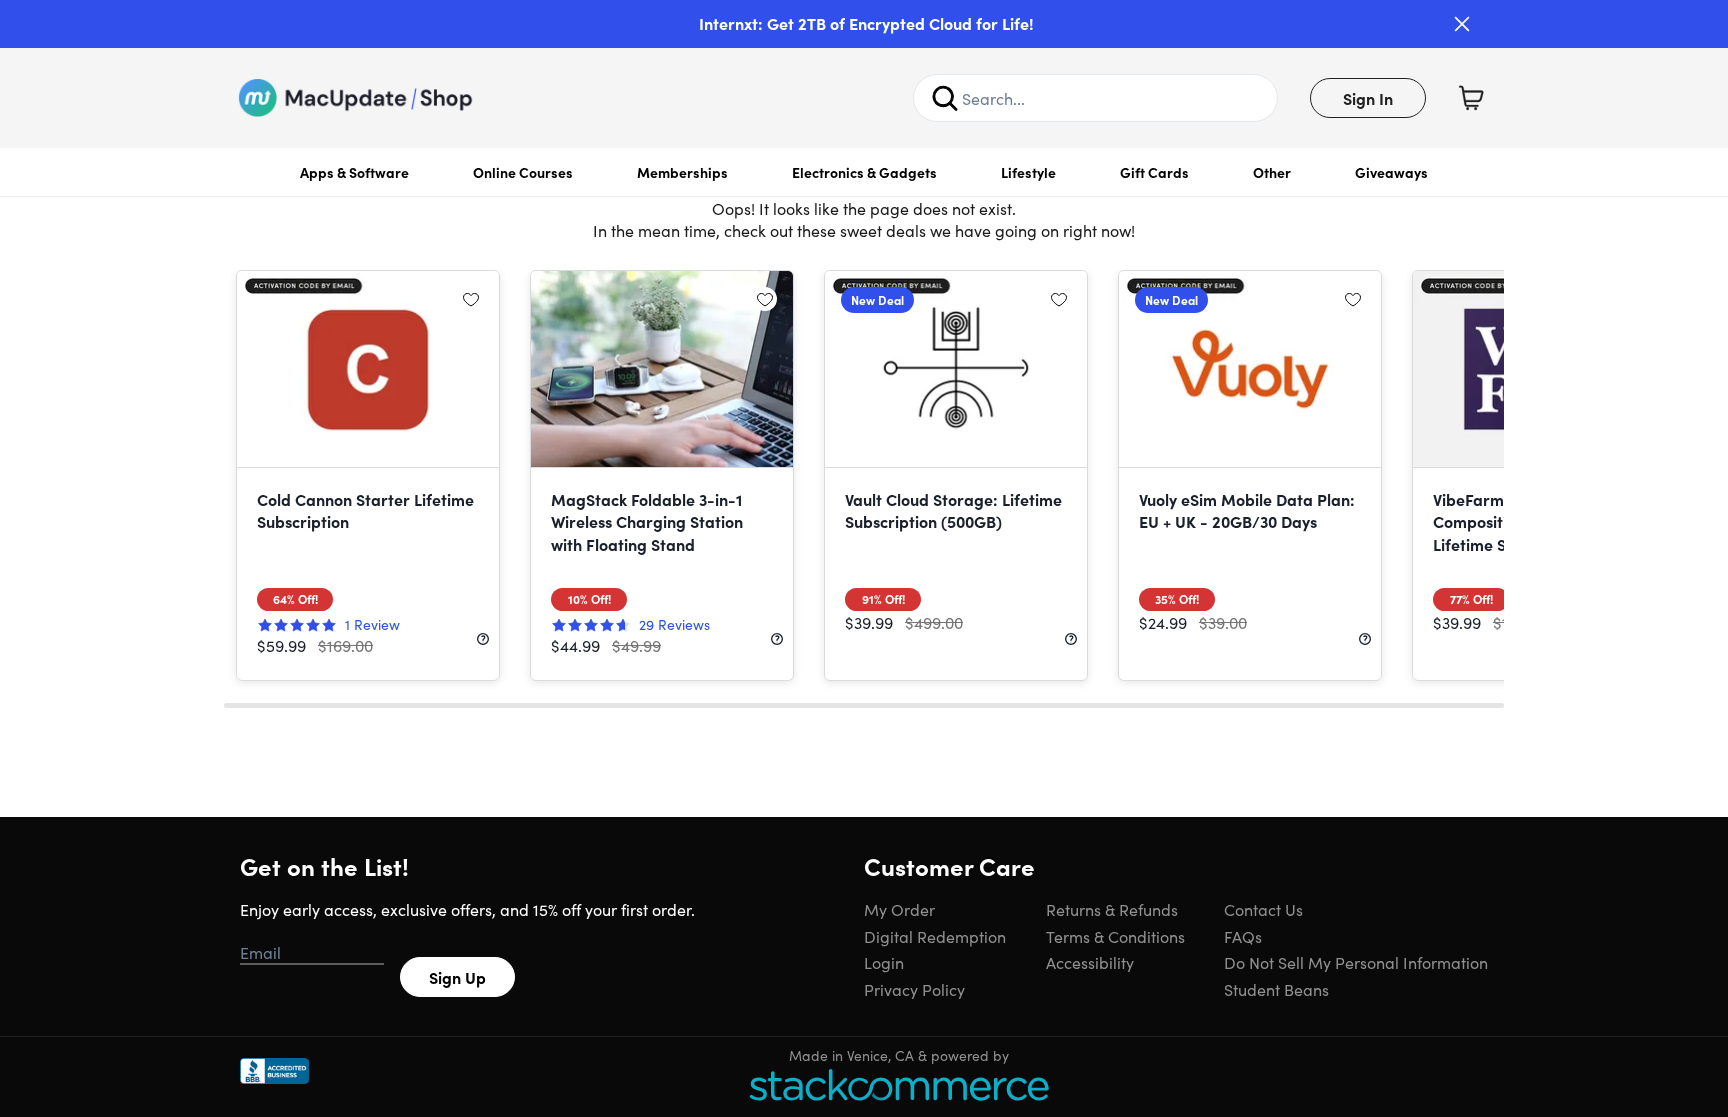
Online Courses (523, 172)
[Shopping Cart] (1471, 98)
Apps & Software (354, 172)
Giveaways (1391, 172)
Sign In (1368, 98)
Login (884, 962)
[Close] (1462, 24)
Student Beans (1276, 989)
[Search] (945, 98)
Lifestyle (1028, 172)
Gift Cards (1154, 172)
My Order (899, 909)
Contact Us (1263, 909)
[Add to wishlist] (471, 299)
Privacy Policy (914, 989)
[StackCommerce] (899, 1084)
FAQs (1243, 936)
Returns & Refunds (1112, 909)
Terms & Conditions (1115, 936)
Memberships (682, 172)
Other (1272, 172)
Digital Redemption (935, 936)
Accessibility (1090, 962)
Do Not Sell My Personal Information (1356, 962)
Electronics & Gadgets (864, 172)
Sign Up (457, 977)
